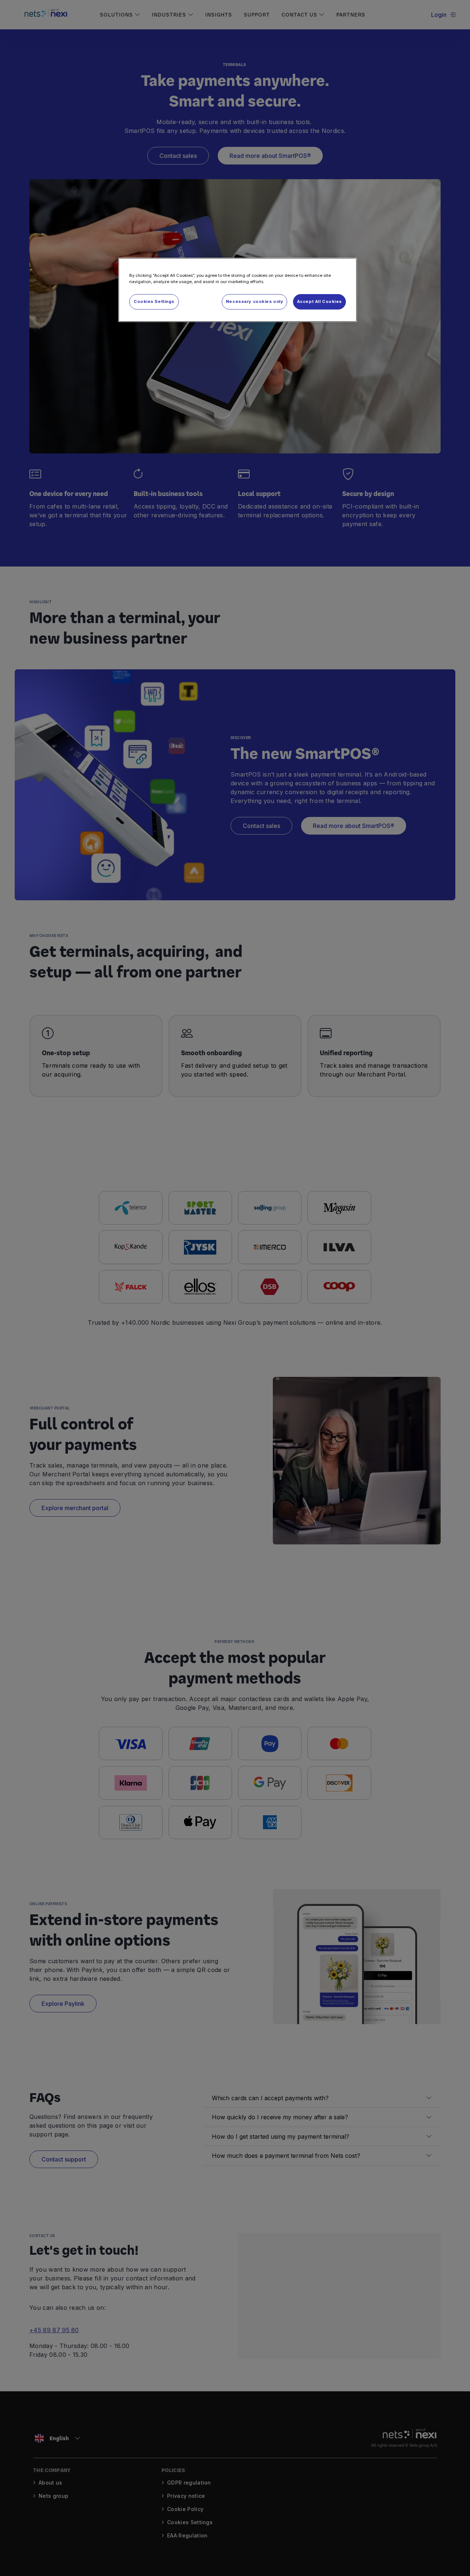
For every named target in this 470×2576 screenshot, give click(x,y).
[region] (238, 290)
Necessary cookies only (255, 301)
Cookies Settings (154, 301)
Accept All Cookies (319, 301)
